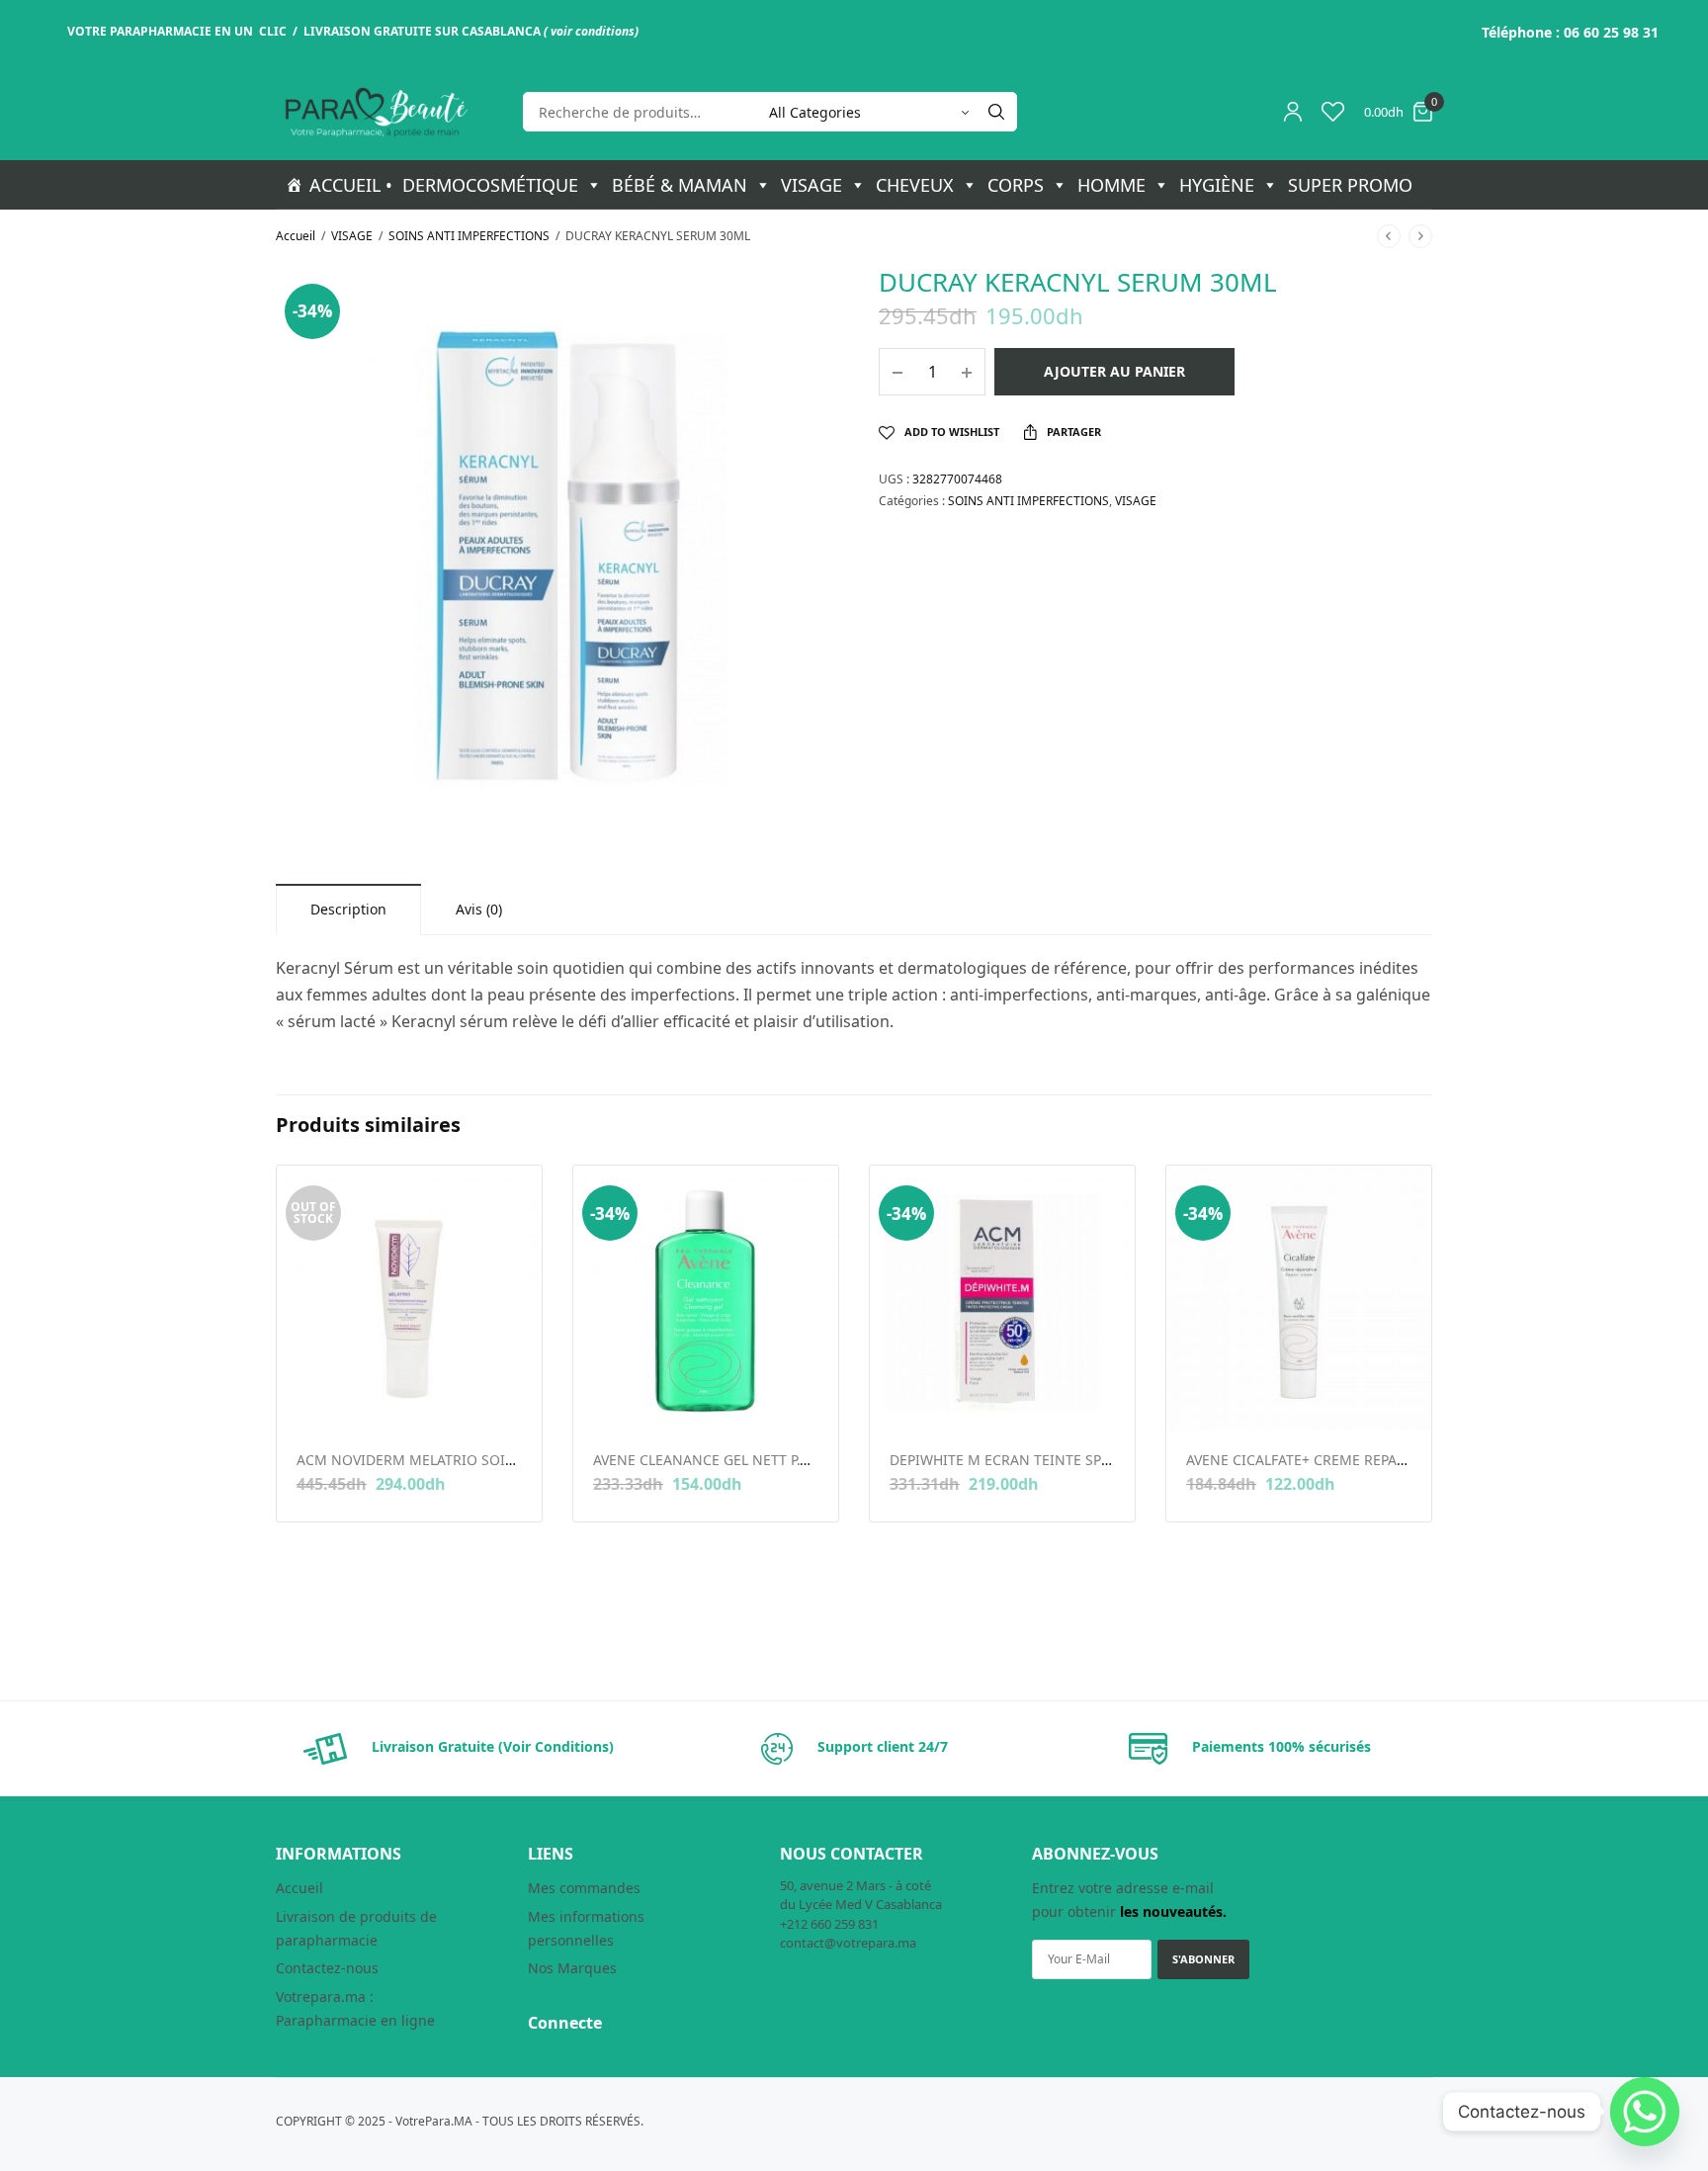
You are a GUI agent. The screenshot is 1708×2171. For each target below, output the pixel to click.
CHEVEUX (915, 185)
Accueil (296, 236)
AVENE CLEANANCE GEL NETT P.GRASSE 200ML (746, 1460)
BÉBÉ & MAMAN (680, 185)
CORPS (1016, 185)
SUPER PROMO (1350, 185)
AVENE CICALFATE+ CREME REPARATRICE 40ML (1339, 1460)
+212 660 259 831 (829, 1924)
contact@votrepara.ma (848, 1943)
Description (348, 909)
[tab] (348, 909)
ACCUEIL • (351, 185)
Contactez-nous (327, 1968)
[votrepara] (375, 112)
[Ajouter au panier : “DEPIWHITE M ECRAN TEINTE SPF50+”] (903, 1400)
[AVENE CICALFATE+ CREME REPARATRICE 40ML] (1299, 1298)
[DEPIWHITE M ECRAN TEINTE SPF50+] (1002, 1298)
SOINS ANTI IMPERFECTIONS (469, 236)
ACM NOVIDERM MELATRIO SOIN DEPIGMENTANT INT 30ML (495, 1460)
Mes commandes (584, 1888)
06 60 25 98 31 (1611, 32)
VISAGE (811, 185)
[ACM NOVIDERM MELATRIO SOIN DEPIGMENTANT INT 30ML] (409, 1298)
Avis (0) (479, 909)
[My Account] (1293, 112)
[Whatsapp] (1645, 2112)
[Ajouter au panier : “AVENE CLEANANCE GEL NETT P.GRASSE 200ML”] (606, 1400)
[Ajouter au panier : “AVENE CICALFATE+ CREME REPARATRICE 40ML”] (1199, 1400)
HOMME (1111, 185)
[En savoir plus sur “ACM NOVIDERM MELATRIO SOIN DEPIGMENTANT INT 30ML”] (310, 1400)
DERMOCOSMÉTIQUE (490, 185)
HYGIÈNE (1217, 185)
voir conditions (593, 31)
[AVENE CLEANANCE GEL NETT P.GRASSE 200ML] (706, 1298)
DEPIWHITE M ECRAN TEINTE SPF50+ (1011, 1460)
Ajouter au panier (1114, 371)
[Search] (996, 112)
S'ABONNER (1203, 1959)
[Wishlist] (1333, 112)
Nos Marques (572, 1968)
